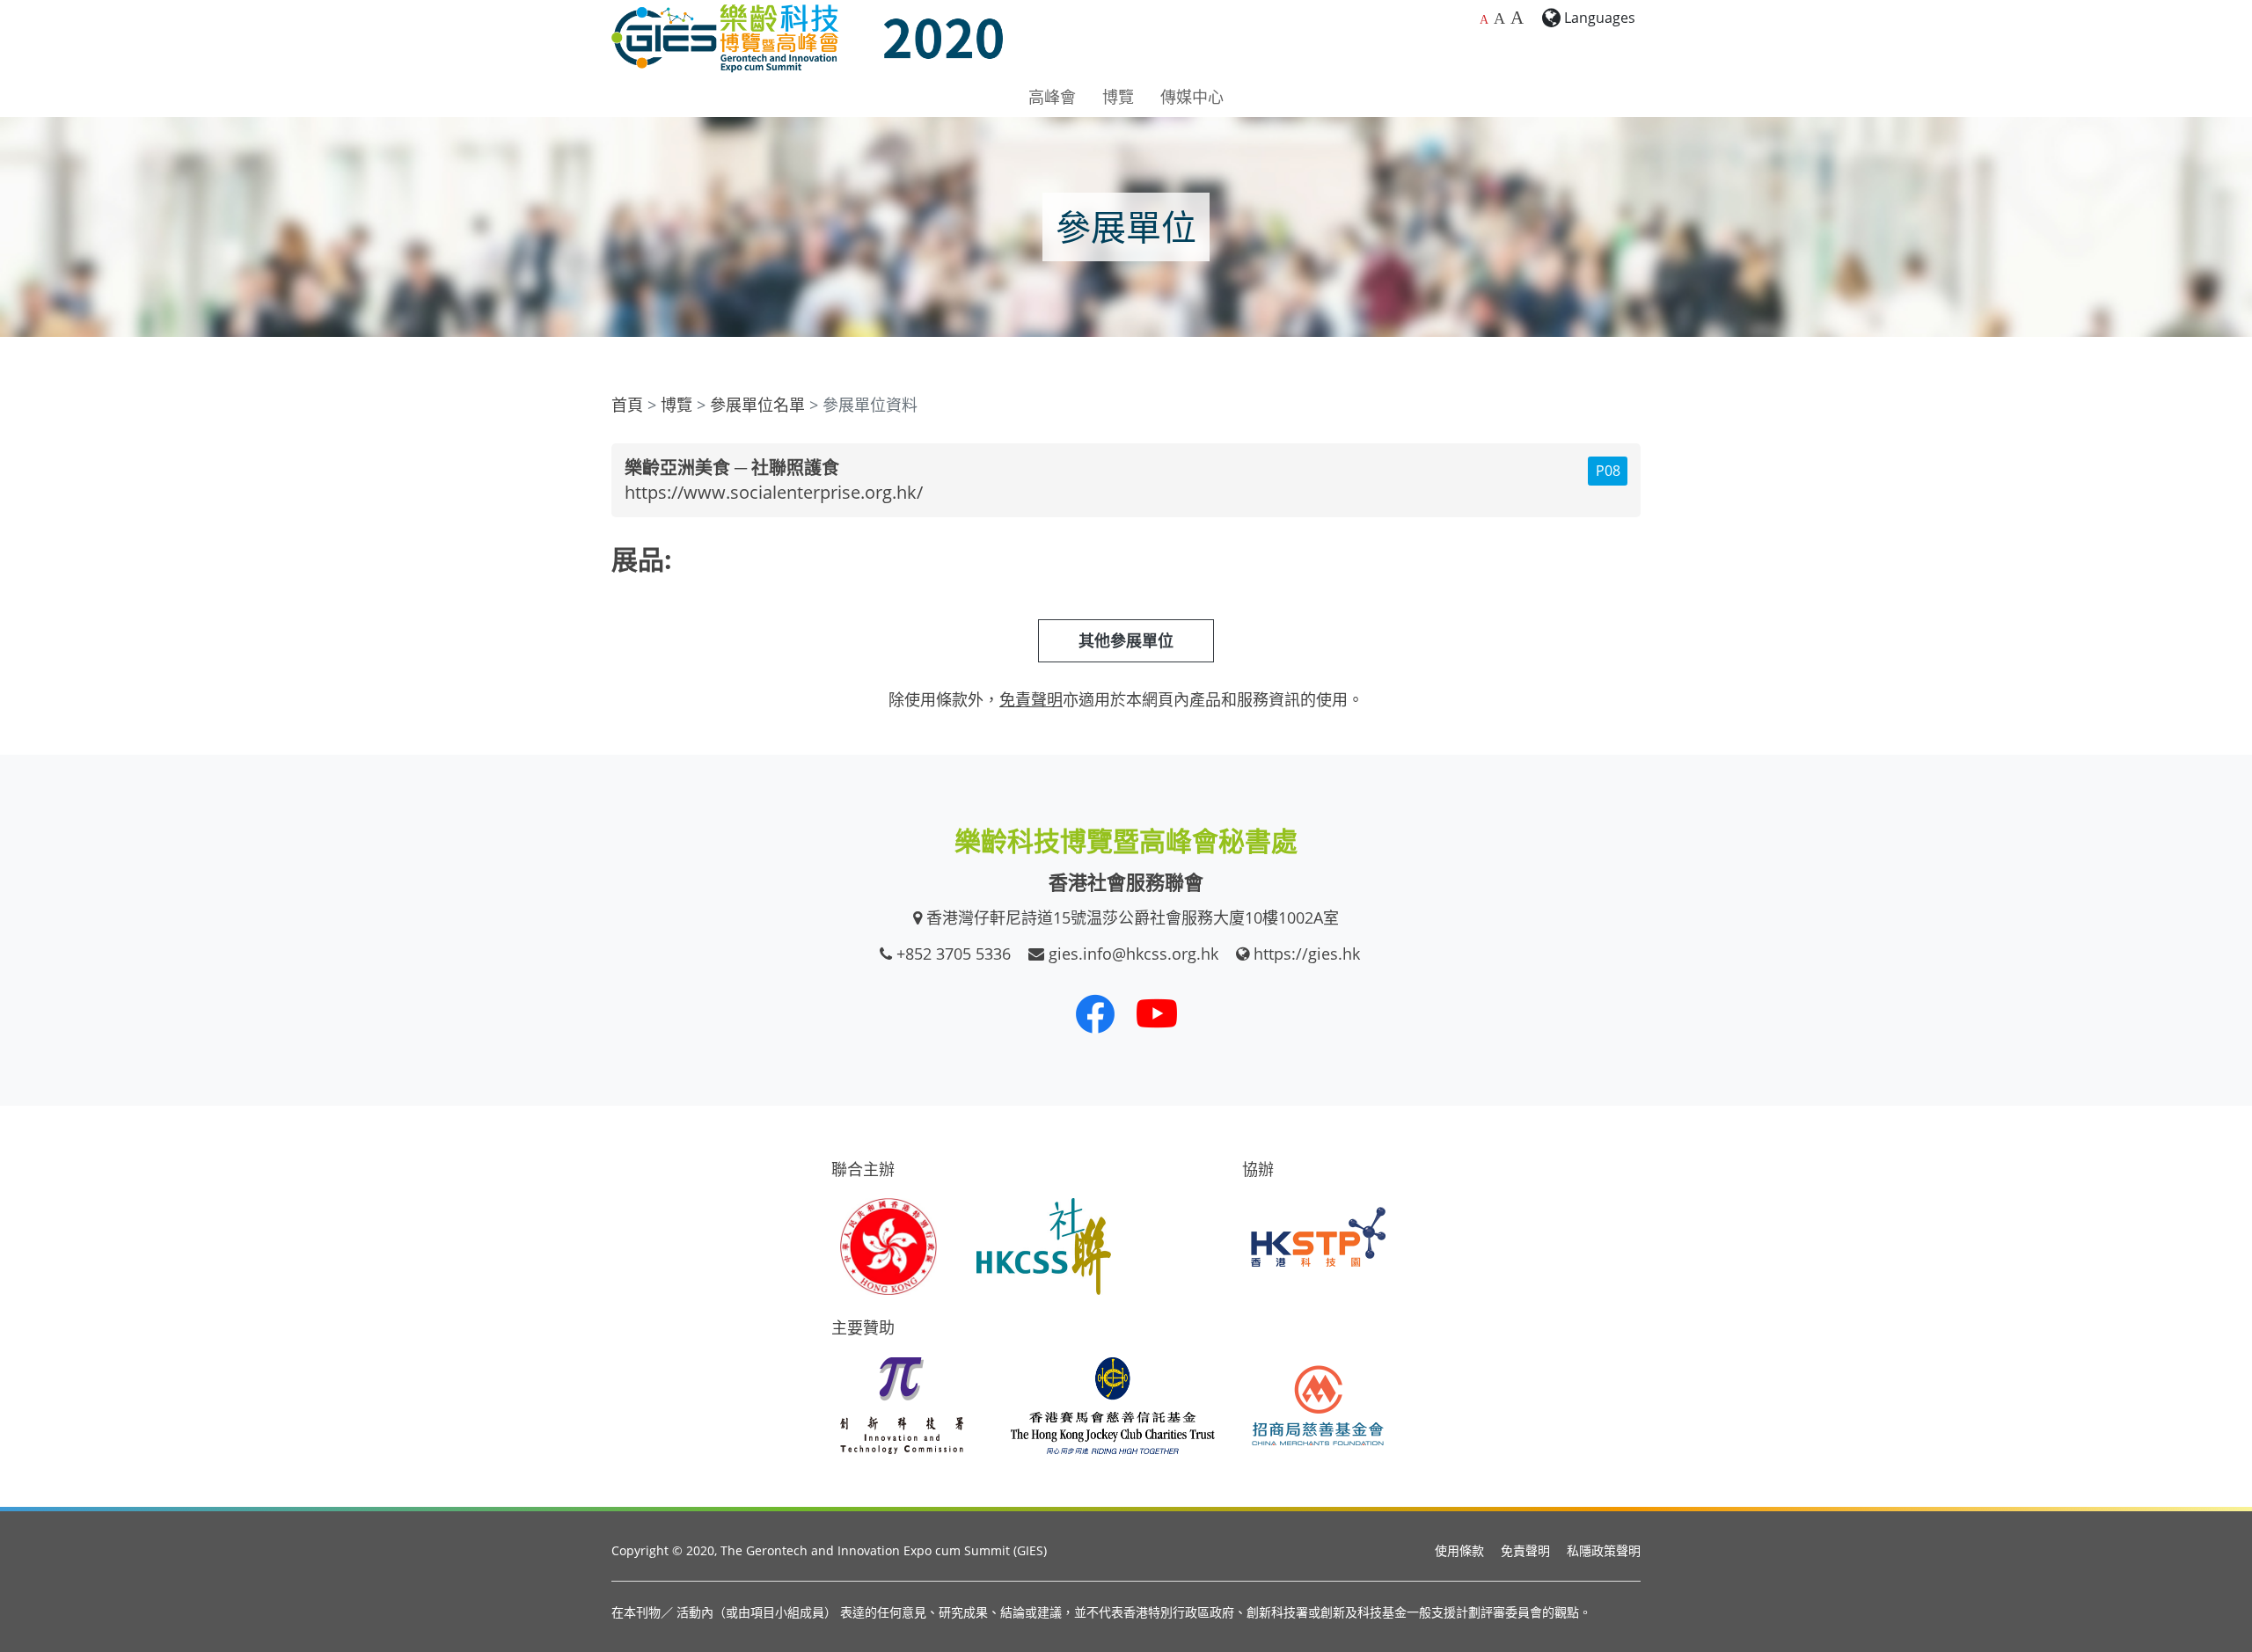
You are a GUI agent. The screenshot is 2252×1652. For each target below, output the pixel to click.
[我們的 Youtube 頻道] (1157, 1013)
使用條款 (1459, 1550)
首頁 (627, 405)
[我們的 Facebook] (1095, 1013)
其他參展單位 (1126, 640)
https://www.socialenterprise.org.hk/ (774, 492)
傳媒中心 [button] (1192, 97)
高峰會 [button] (1052, 97)
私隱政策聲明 (1604, 1550)
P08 (1608, 471)
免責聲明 (1525, 1550)
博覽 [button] (1118, 97)
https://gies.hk (1307, 954)
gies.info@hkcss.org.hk (1133, 954)
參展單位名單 (757, 405)
